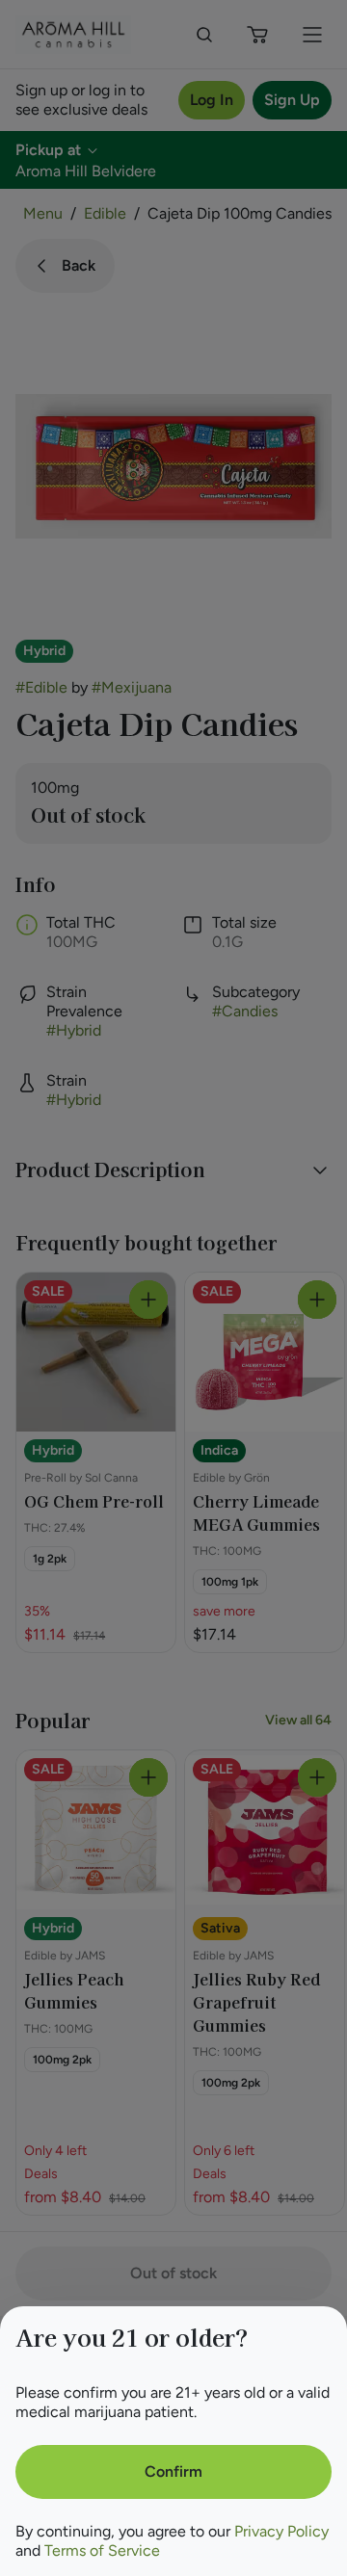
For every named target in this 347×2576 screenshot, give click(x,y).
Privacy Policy (281, 2531)
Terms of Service (102, 2550)
